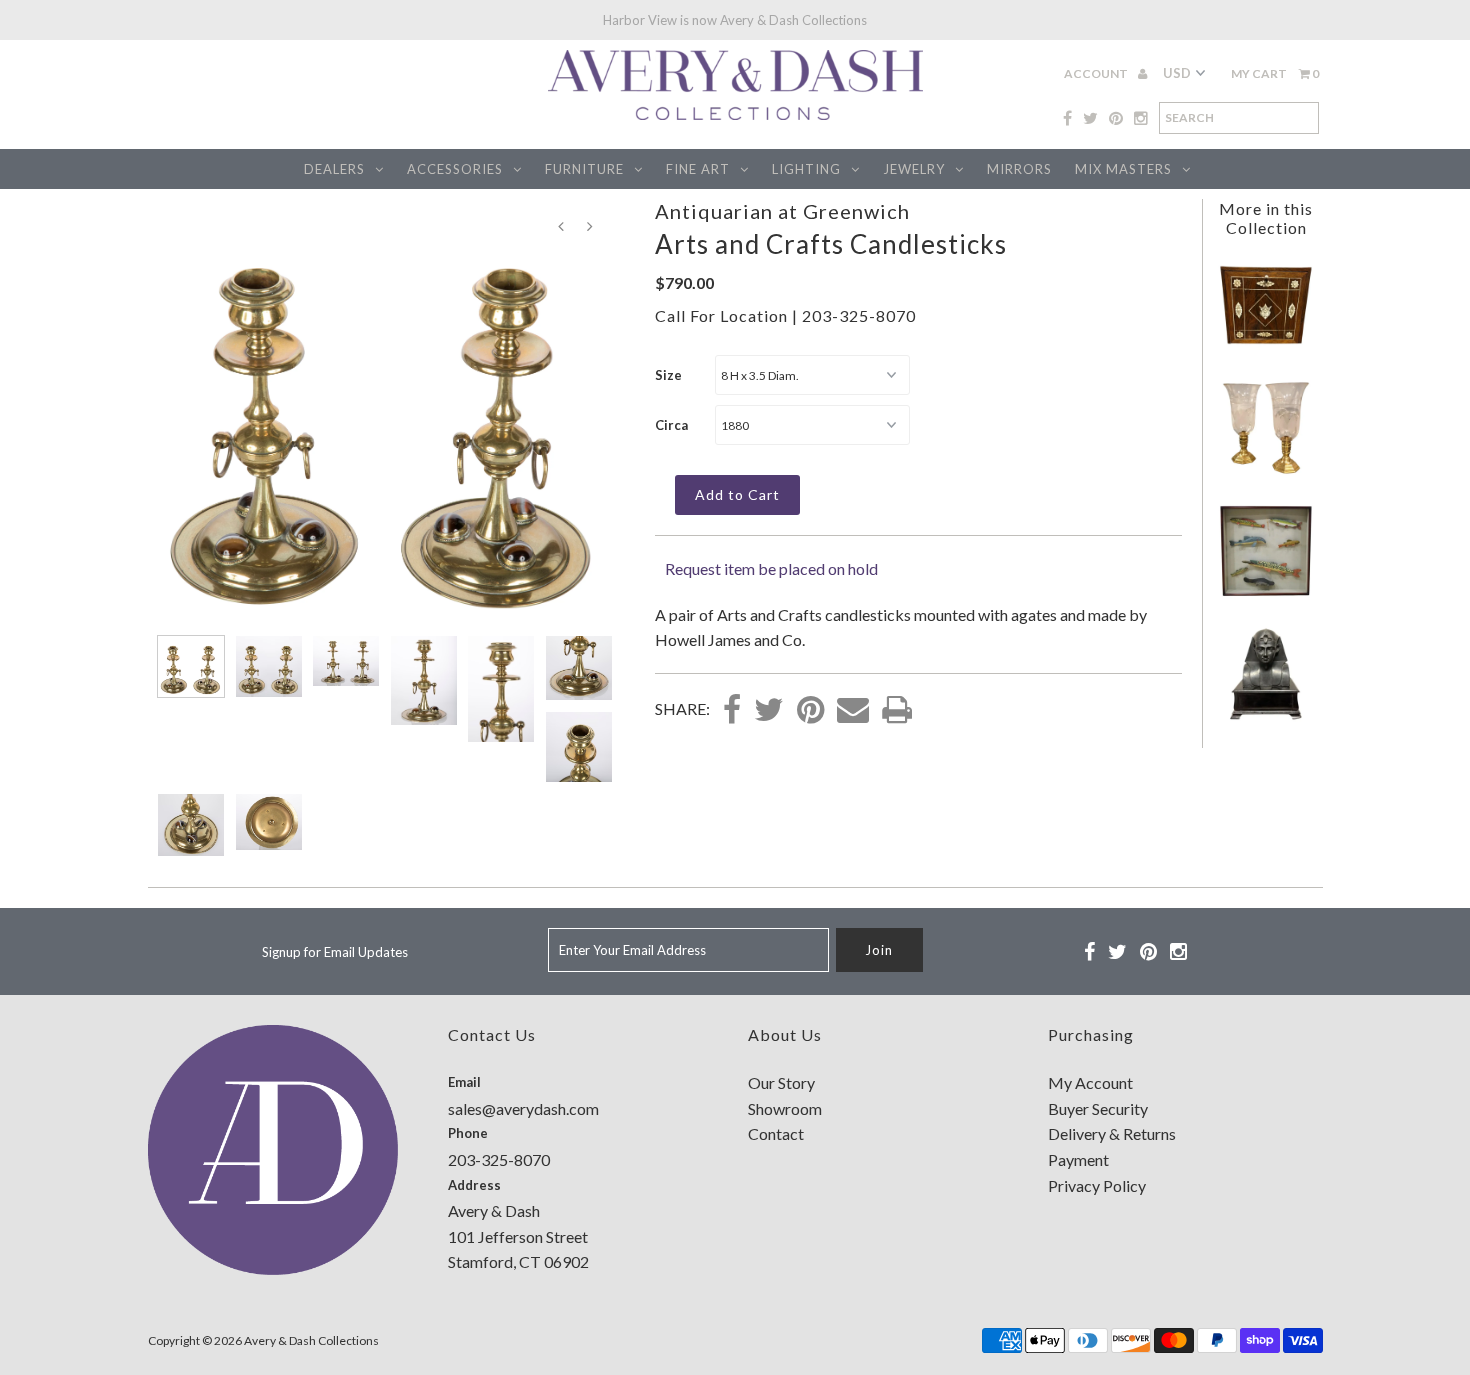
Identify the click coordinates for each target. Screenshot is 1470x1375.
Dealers (334, 169)
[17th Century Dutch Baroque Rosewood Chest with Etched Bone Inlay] (1266, 346)
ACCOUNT (1097, 73)
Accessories (455, 169)
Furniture (584, 169)
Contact (776, 1133)
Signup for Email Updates (335, 952)
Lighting (806, 169)
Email (464, 1082)
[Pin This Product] (810, 711)
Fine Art (698, 169)
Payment (1078, 1159)
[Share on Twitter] (769, 711)
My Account (1090, 1082)
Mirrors (1019, 169)
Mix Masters (1123, 169)
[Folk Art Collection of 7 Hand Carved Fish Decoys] (1266, 592)
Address (474, 1185)
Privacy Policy (1097, 1185)
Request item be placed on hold (771, 568)
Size (668, 375)
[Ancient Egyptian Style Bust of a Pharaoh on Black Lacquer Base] (1266, 715)
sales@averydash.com (523, 1108)
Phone (468, 1133)
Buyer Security (1098, 1108)
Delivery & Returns (1112, 1133)
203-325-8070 (859, 315)
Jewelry (914, 169)
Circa (671, 425)
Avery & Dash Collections (311, 1340)
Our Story (781, 1082)
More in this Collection (1266, 218)
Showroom (785, 1108)
